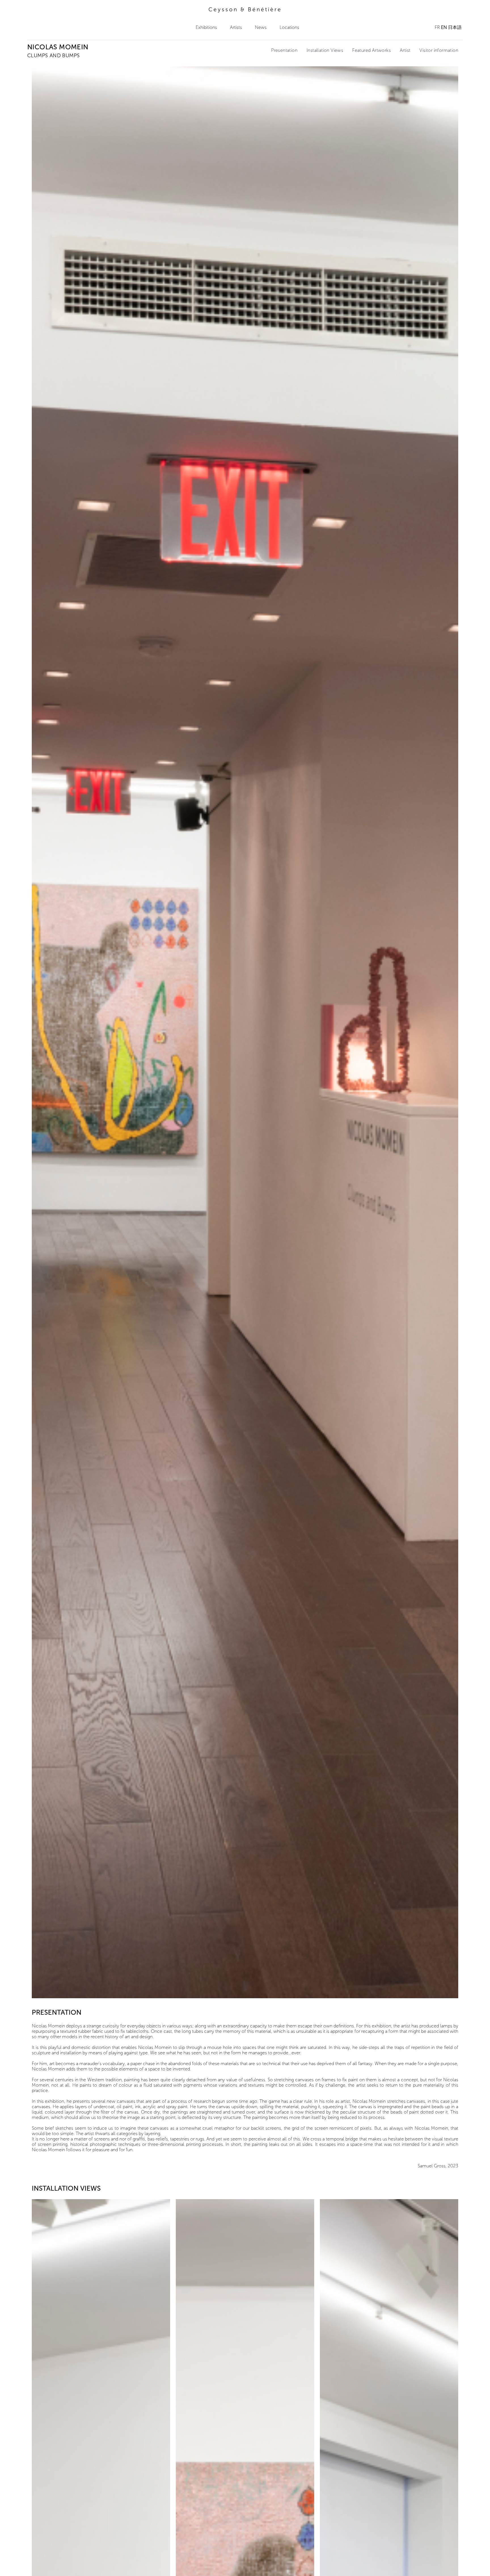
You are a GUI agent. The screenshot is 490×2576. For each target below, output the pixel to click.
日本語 (455, 27)
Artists (236, 27)
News (261, 27)
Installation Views (325, 50)
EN (444, 27)
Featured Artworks (371, 50)
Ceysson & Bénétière (245, 9)
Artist (405, 50)
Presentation (284, 50)
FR (437, 27)
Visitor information (439, 50)
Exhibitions (206, 27)
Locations (289, 27)
